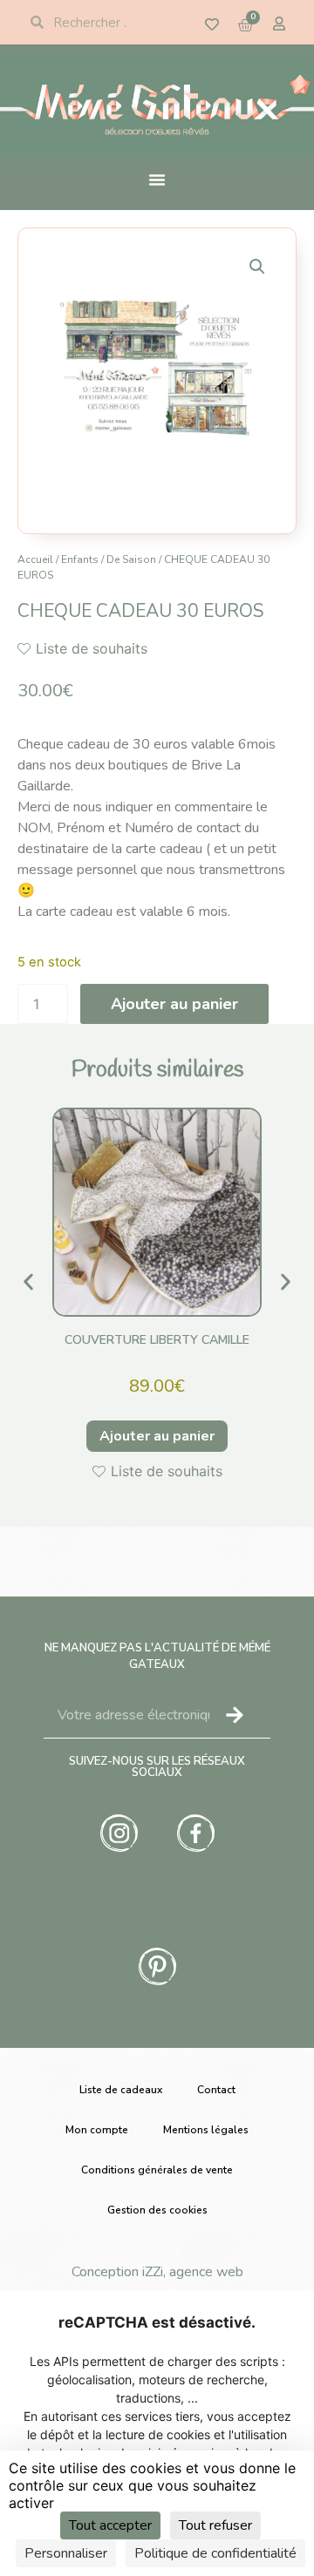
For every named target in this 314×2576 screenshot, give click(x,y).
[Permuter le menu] (157, 180)
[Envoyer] (235, 1715)
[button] (257, 267)
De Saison (131, 559)
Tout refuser (215, 2525)
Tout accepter (110, 2525)
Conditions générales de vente (157, 2170)
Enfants (80, 559)
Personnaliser (66, 2553)
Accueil (35, 559)
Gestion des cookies (157, 2210)
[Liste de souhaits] (212, 24)
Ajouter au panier (174, 1004)
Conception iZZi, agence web (157, 2272)
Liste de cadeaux (121, 2090)
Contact (216, 2090)
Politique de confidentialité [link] (215, 2553)
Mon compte (97, 2130)
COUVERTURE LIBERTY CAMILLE (157, 1340)
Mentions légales (206, 2130)
